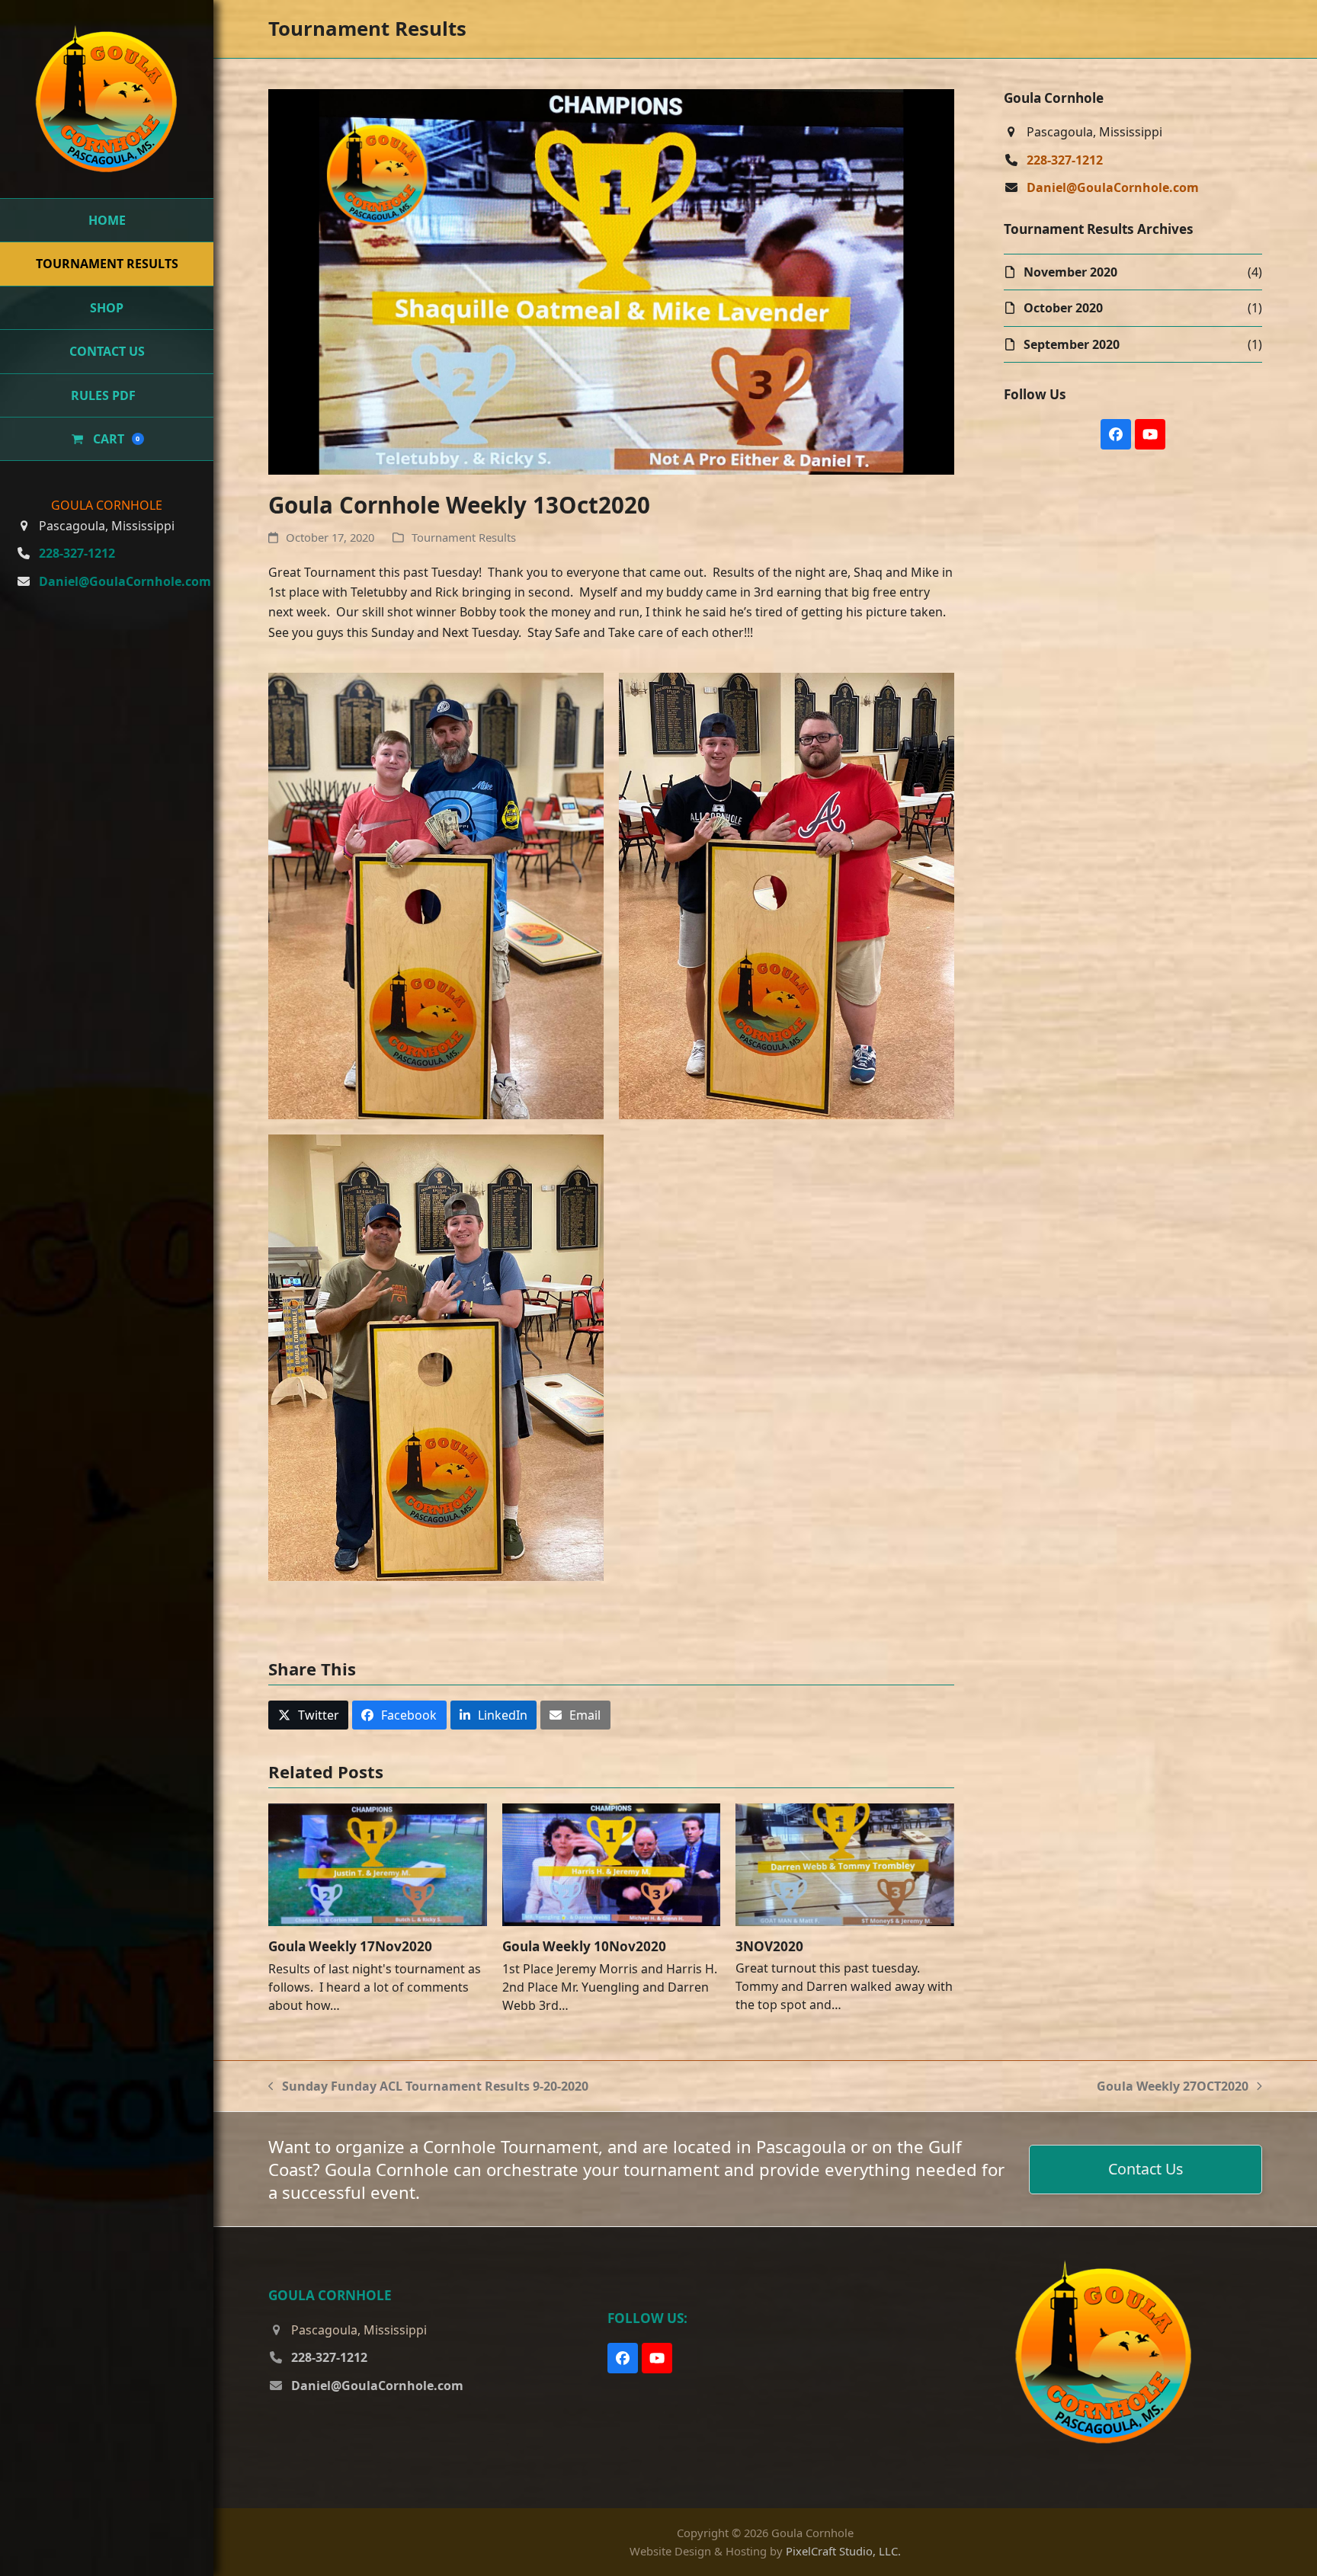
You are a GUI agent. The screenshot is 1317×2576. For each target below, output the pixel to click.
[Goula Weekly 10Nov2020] (611, 1864)
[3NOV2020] (844, 1864)
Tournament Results (464, 537)
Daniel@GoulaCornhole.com (125, 581)
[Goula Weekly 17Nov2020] (377, 1864)
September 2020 (1072, 344)
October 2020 (1063, 308)
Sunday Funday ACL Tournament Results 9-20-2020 (428, 2087)
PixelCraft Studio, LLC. (843, 2551)
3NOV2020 (769, 1946)
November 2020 (1070, 272)
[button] (308, 1715)
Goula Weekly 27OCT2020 (1173, 2087)
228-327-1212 (77, 553)
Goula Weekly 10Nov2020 (584, 1946)
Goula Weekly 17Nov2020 (350, 1946)
